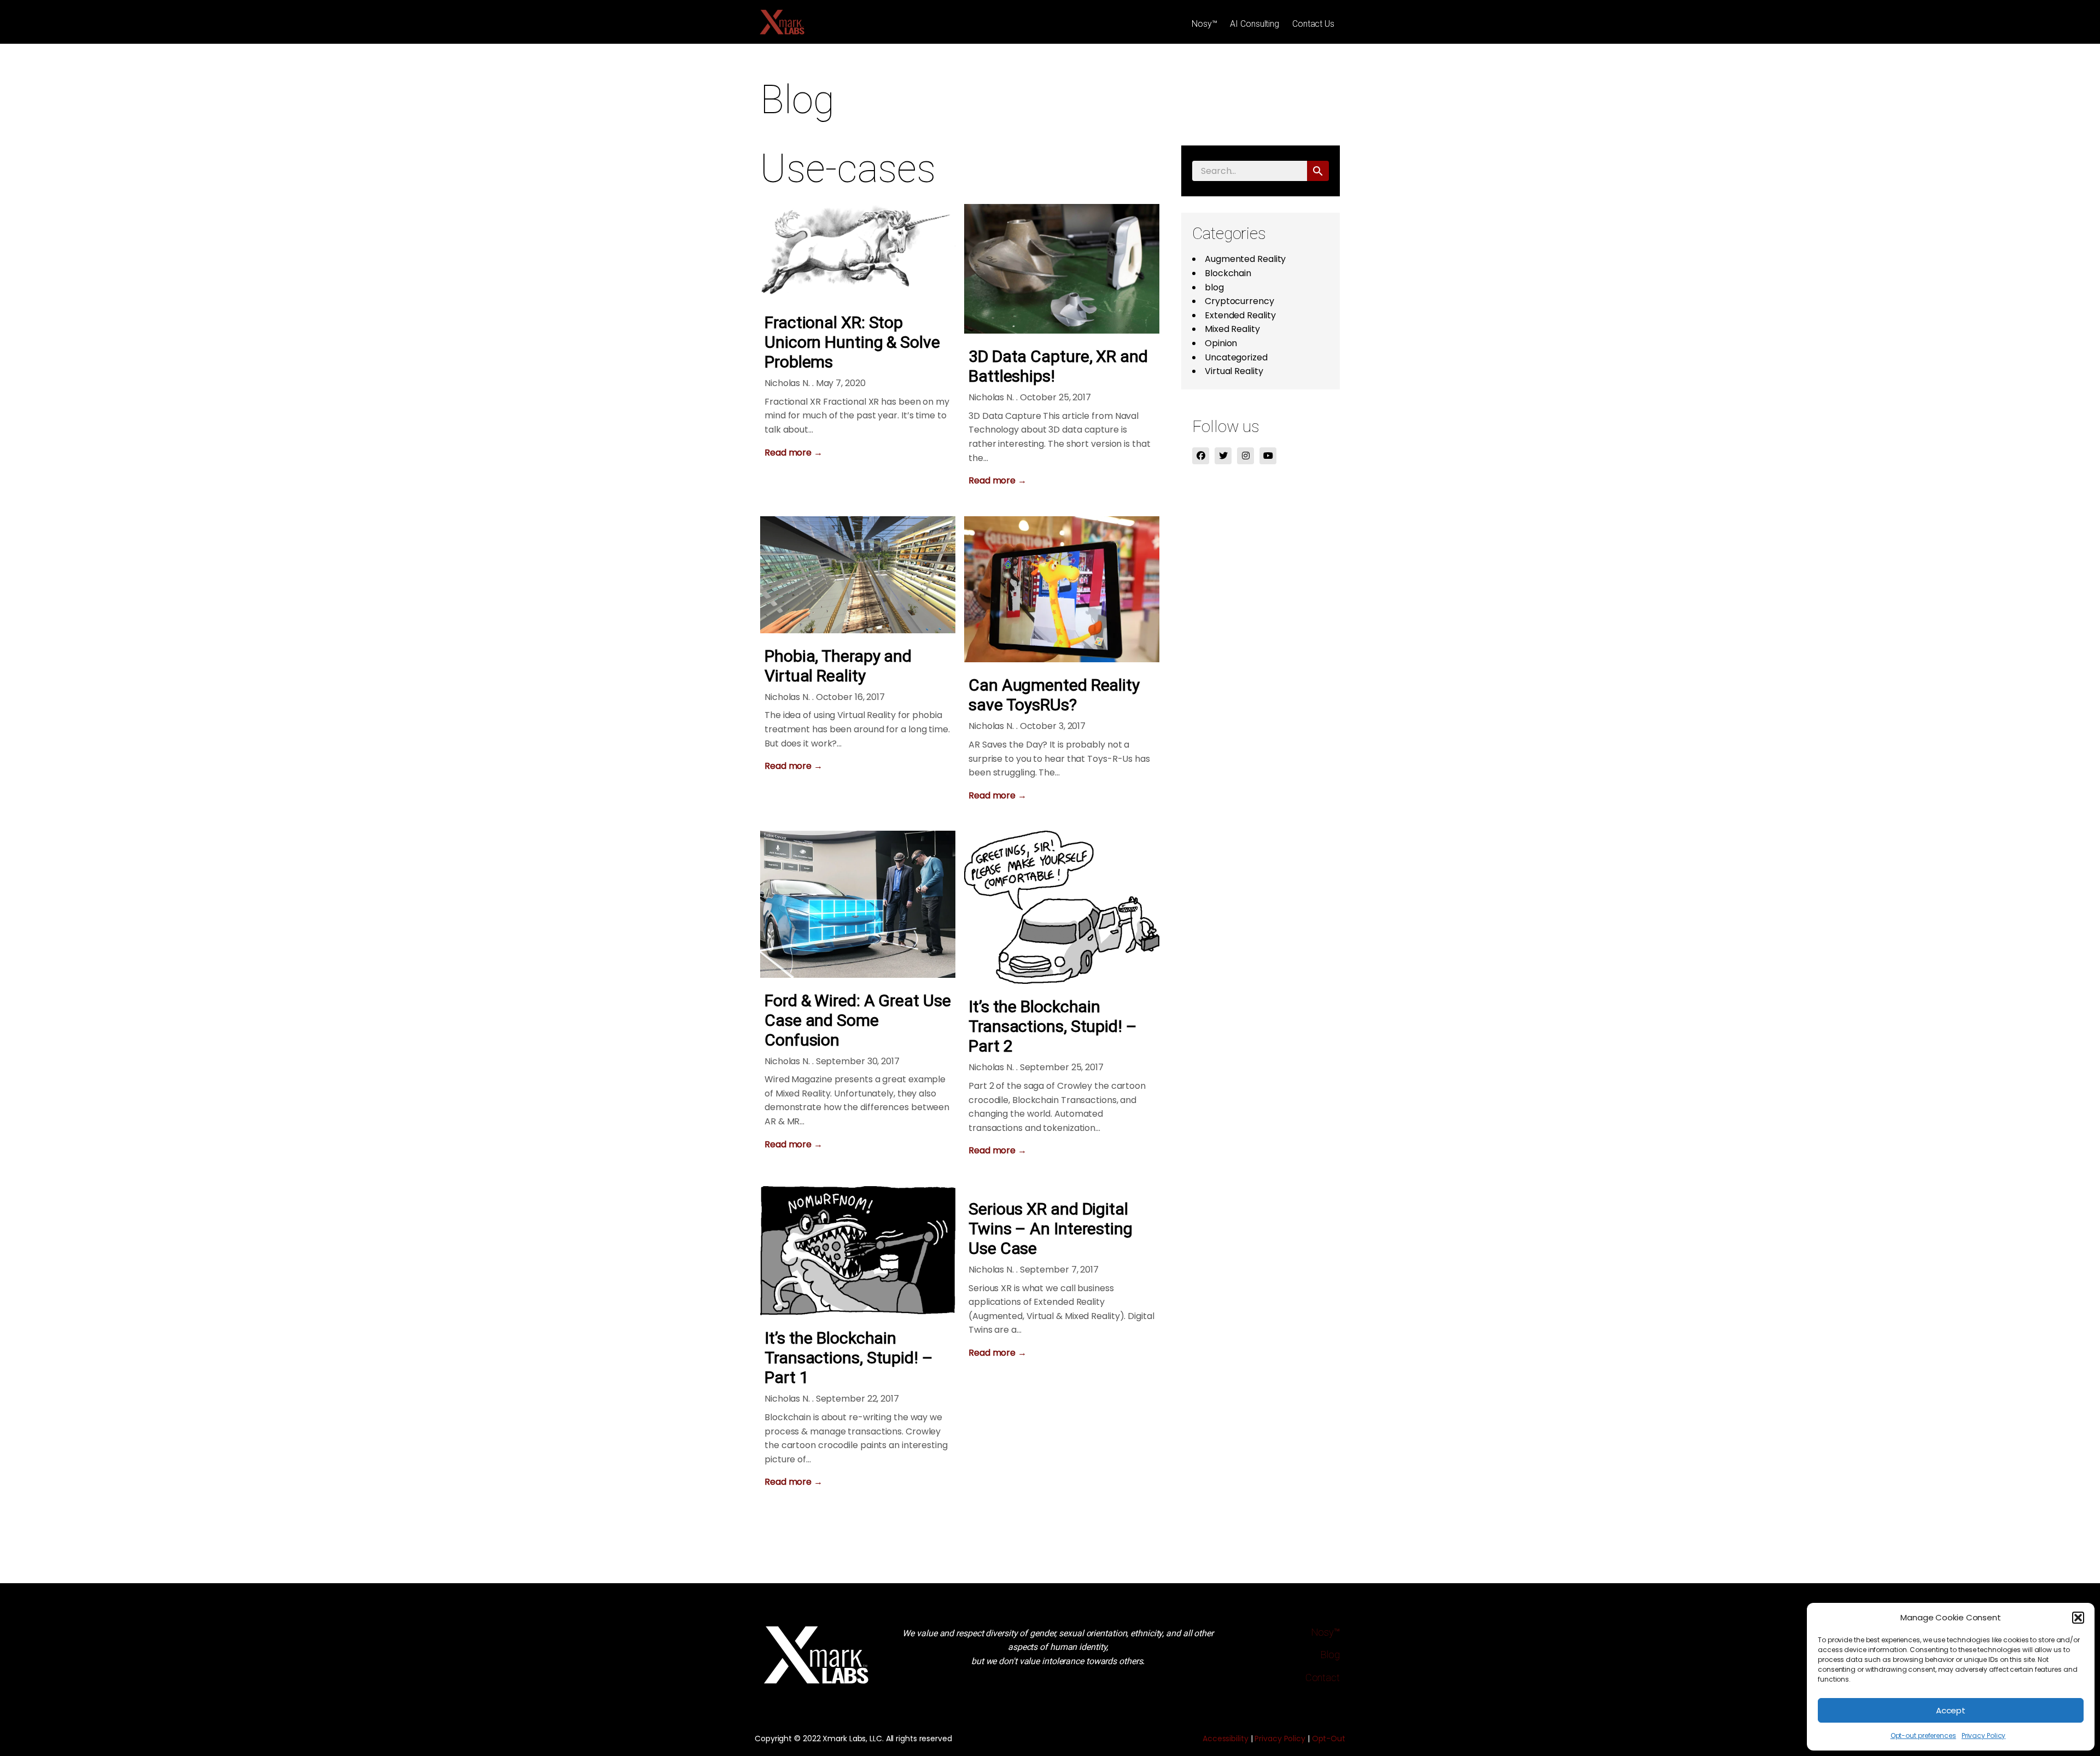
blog (1214, 287)
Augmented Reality (1245, 259)
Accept (1951, 1710)
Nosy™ (1204, 24)
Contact (1323, 1678)
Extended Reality (1240, 315)
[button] (2078, 1618)
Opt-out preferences (1923, 1735)
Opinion (1221, 343)
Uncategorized (1236, 357)
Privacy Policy (1984, 1735)
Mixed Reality (1232, 329)
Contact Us (1313, 24)
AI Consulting (1255, 24)
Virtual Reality (1234, 371)
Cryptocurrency (1239, 301)
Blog (1330, 1655)
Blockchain (1228, 273)
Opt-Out (1329, 1739)
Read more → (794, 453)
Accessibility (1226, 1739)
